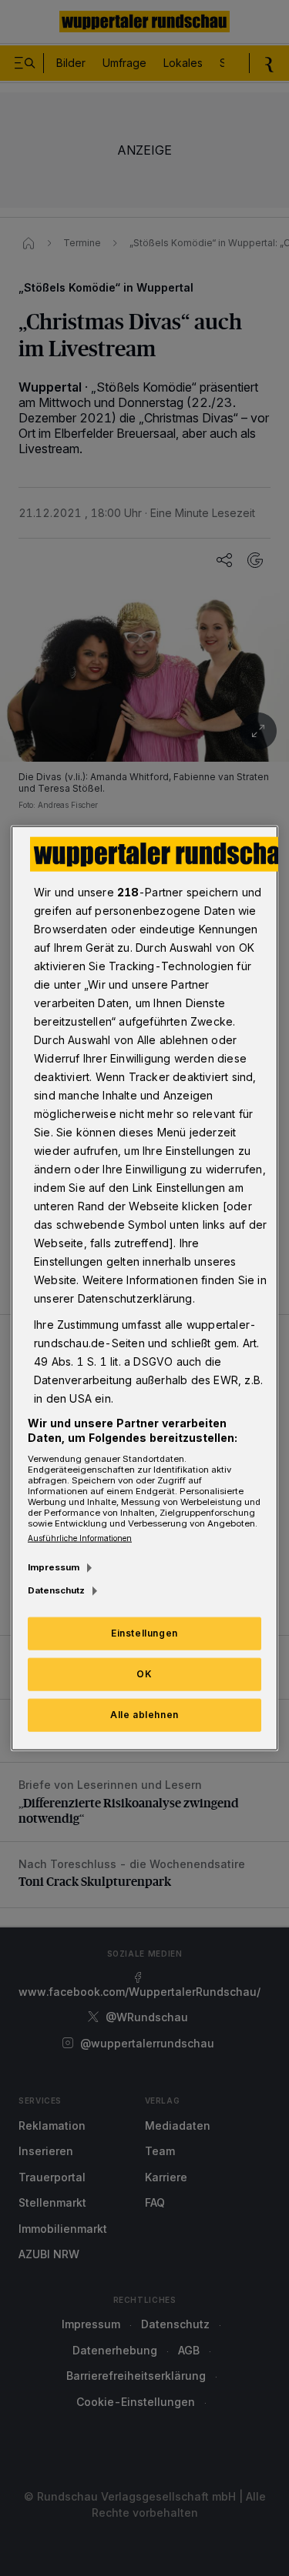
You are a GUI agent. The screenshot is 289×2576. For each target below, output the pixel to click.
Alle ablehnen (144, 1715)
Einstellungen (144, 1633)
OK (144, 1674)
